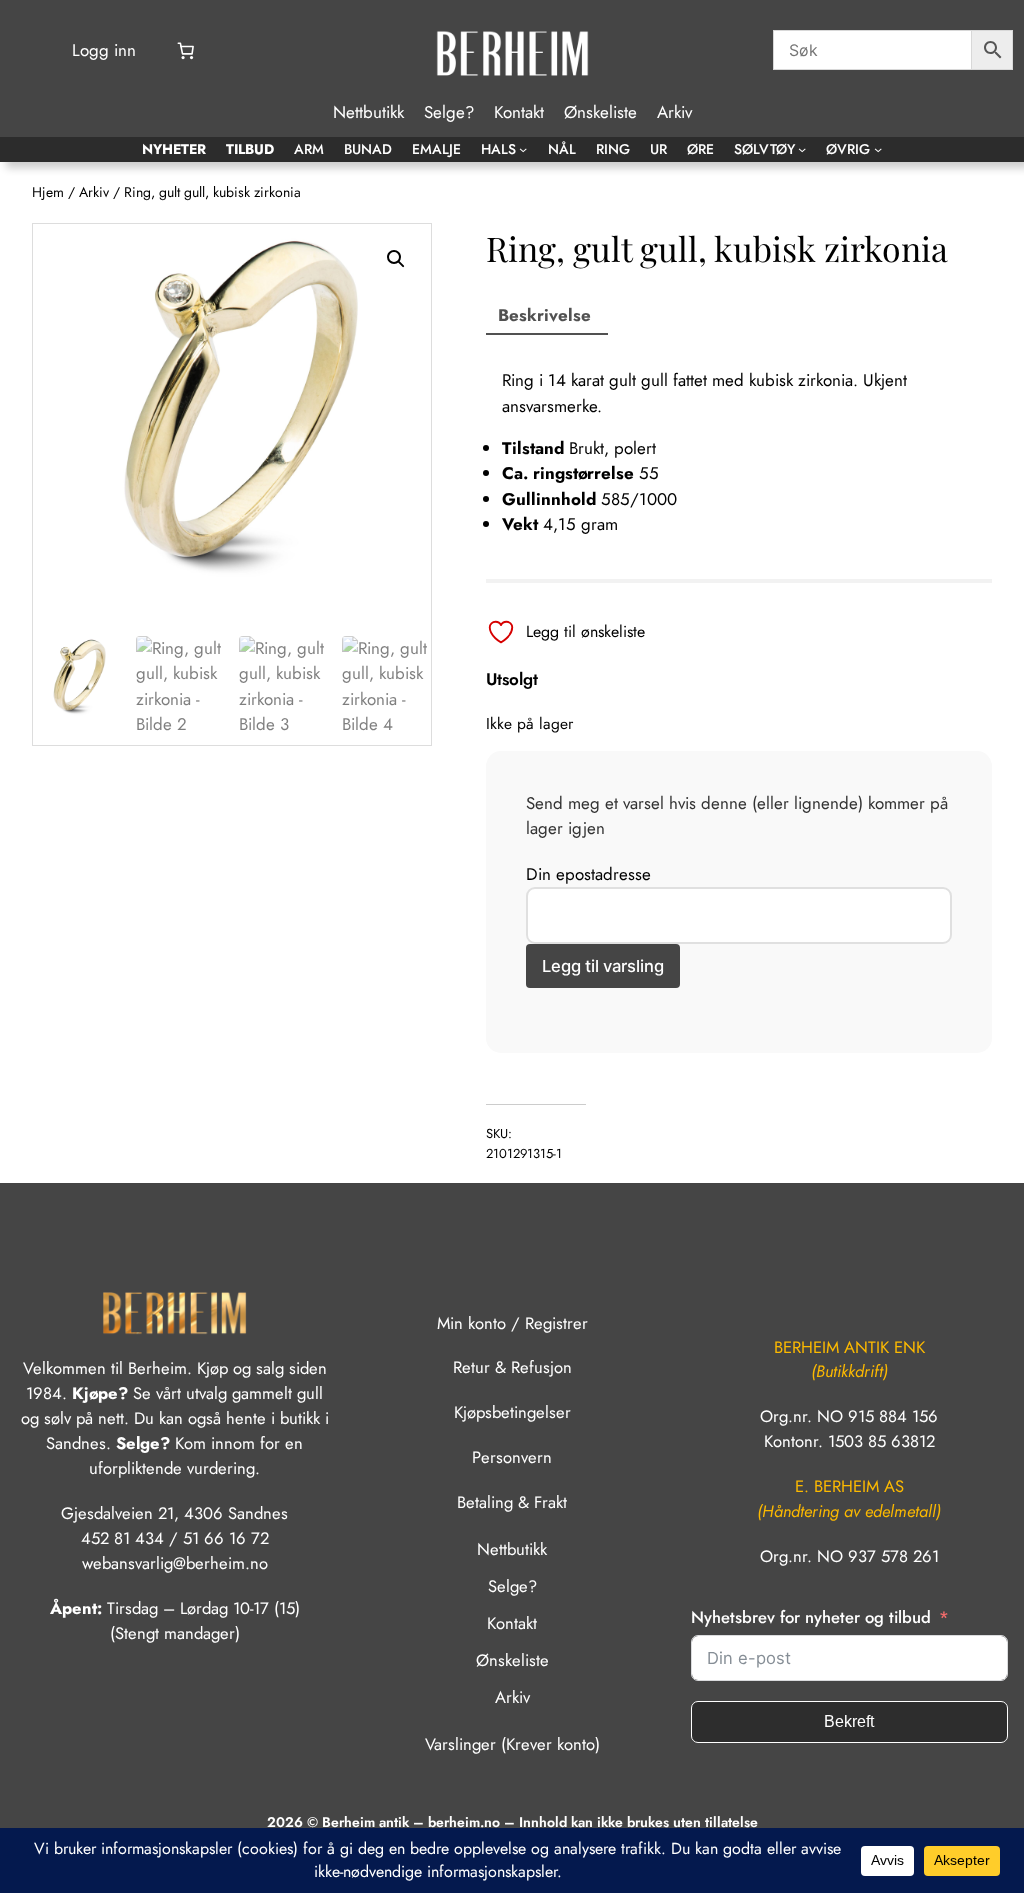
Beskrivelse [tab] (544, 315)
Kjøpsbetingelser (512, 1412)
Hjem (48, 192)
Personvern (512, 1457)
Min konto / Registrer (512, 1323)
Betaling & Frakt (512, 1502)
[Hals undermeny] (523, 149)
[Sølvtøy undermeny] (802, 149)
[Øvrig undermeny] (878, 149)
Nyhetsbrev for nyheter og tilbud (811, 1617)
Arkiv (94, 192)
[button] (396, 259)
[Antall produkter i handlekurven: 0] (186, 51)
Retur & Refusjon (512, 1367)
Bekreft (849, 1721)
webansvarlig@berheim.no (175, 1563)
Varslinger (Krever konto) (512, 1744)
